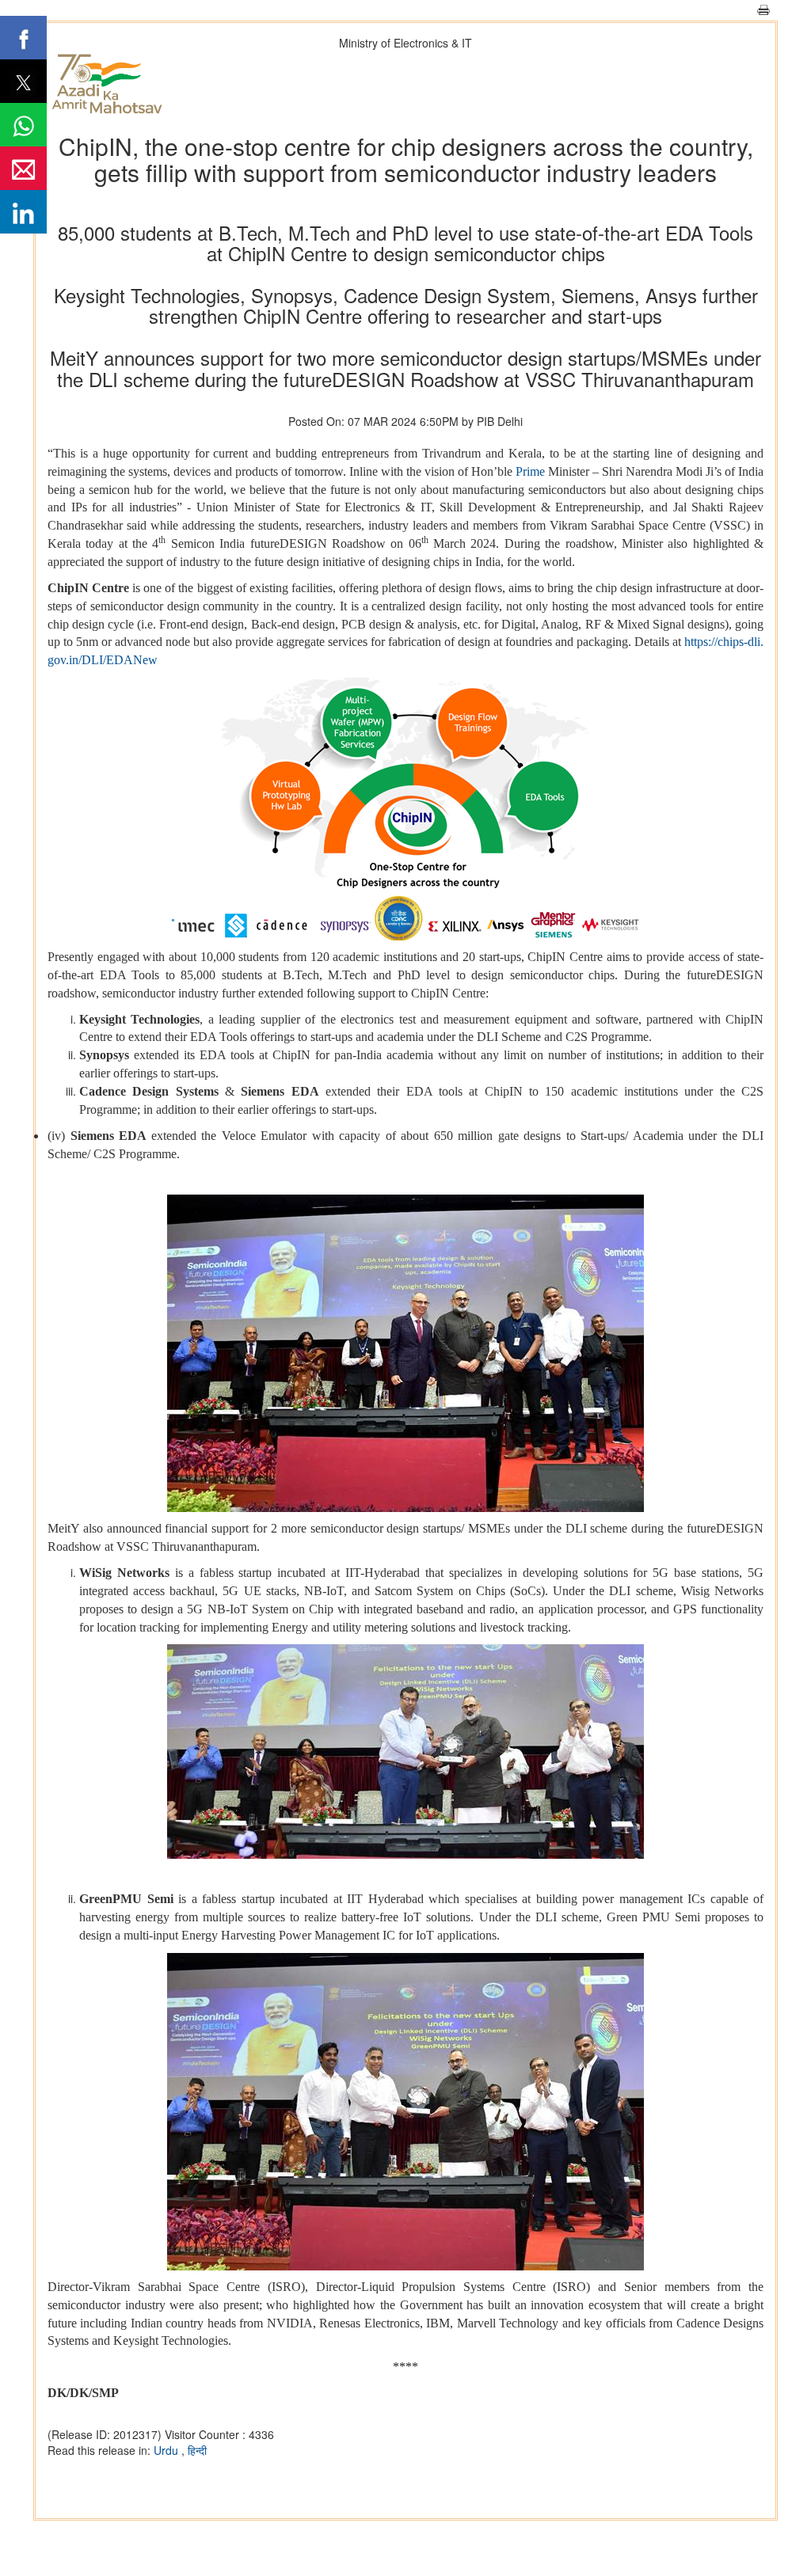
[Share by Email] (23, 168)
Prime (530, 471)
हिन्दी (197, 2450)
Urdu (168, 2450)
